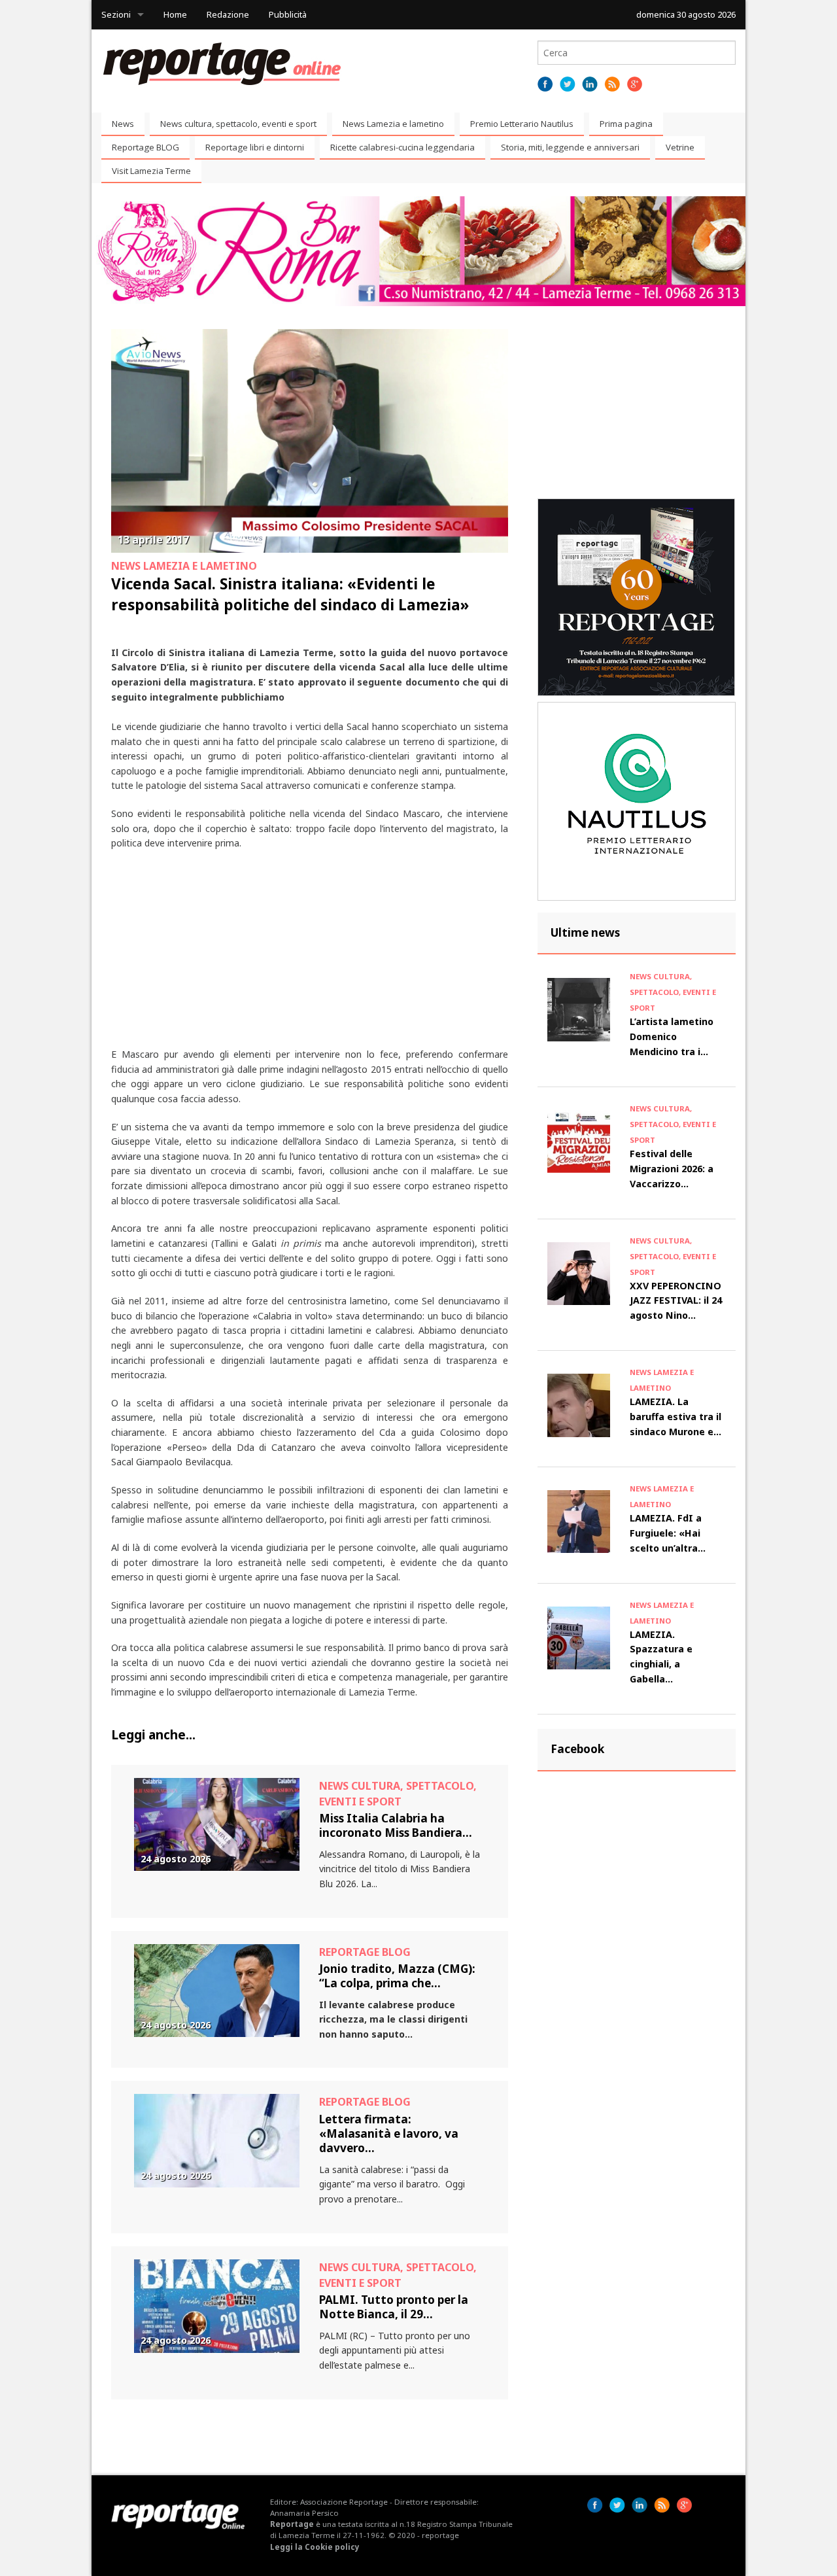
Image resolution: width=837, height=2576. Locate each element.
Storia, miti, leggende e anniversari (570, 147)
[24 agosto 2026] (217, 1823)
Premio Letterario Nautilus (522, 124)
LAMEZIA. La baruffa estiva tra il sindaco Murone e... (675, 1417)
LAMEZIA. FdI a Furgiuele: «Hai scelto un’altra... (668, 1533)
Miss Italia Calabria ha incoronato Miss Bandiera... (396, 1825)
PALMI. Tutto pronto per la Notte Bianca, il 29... (394, 2307)
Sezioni (116, 14)
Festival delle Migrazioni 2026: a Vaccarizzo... (672, 1169)
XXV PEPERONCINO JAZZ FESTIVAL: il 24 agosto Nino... (676, 1301)
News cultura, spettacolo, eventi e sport (238, 124)
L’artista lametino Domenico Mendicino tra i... (672, 1036)
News (123, 124)
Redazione (228, 14)
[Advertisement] (310, 956)
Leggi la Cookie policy (315, 2547)
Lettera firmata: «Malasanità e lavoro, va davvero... (389, 2134)
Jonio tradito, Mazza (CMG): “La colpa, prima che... (397, 1976)
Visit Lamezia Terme (151, 171)
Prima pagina (626, 124)
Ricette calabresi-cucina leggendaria (402, 147)
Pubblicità (288, 14)
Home (175, 14)
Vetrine (680, 147)
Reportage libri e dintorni (255, 147)
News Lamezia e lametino (393, 124)
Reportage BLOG (145, 147)
